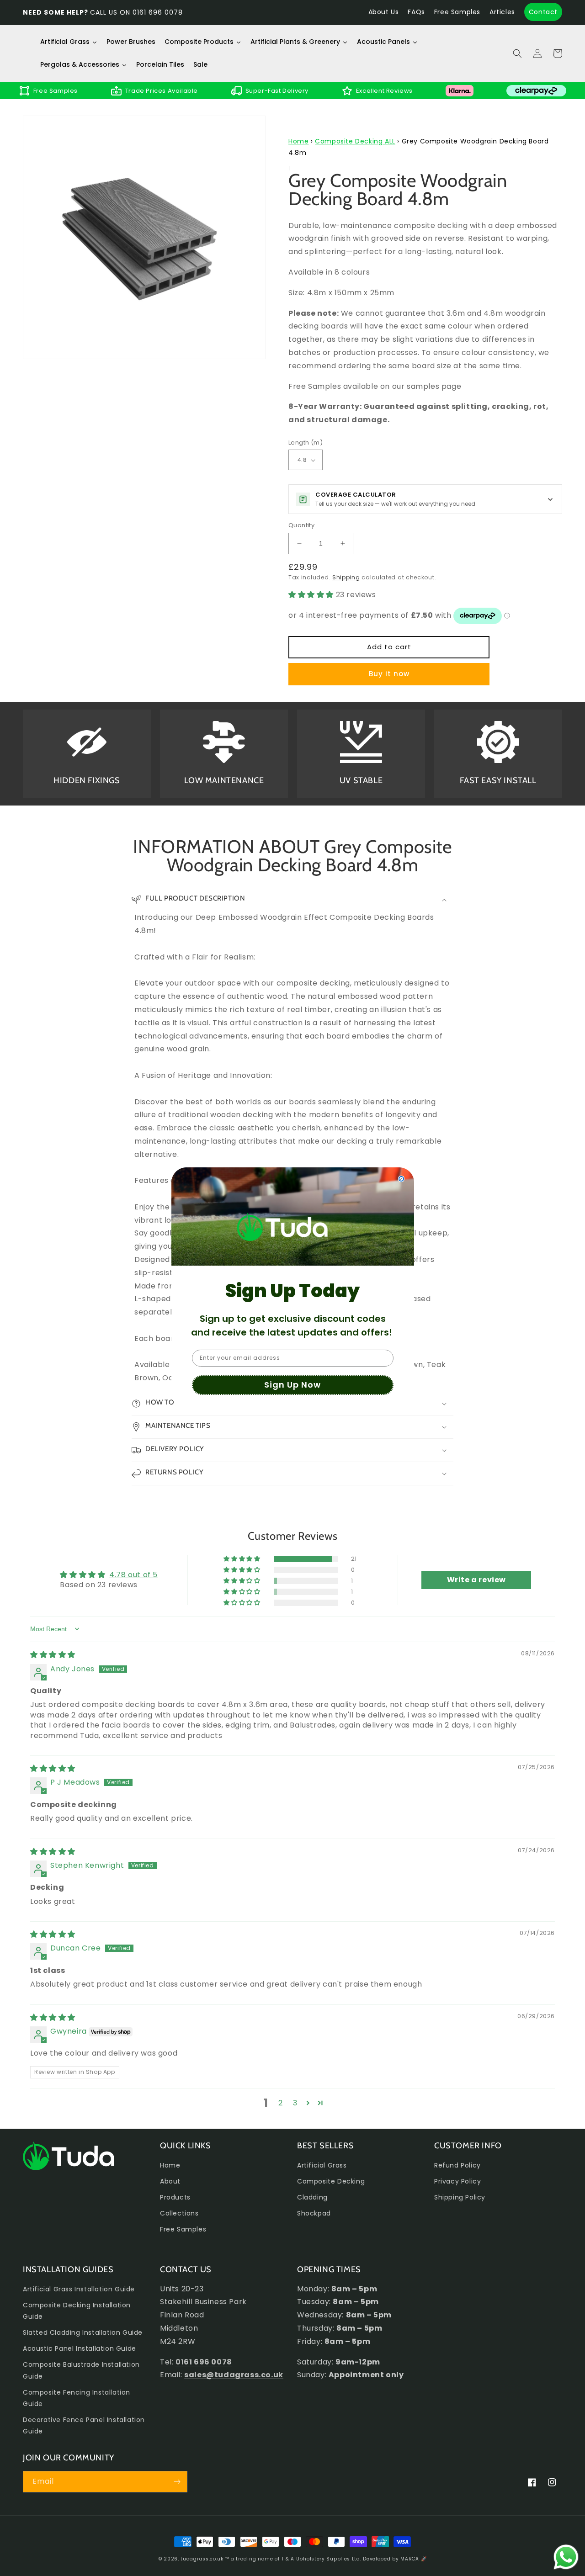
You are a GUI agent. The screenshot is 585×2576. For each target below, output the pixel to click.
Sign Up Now (292, 1385)
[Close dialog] (401, 1179)
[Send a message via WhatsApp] (566, 2557)
